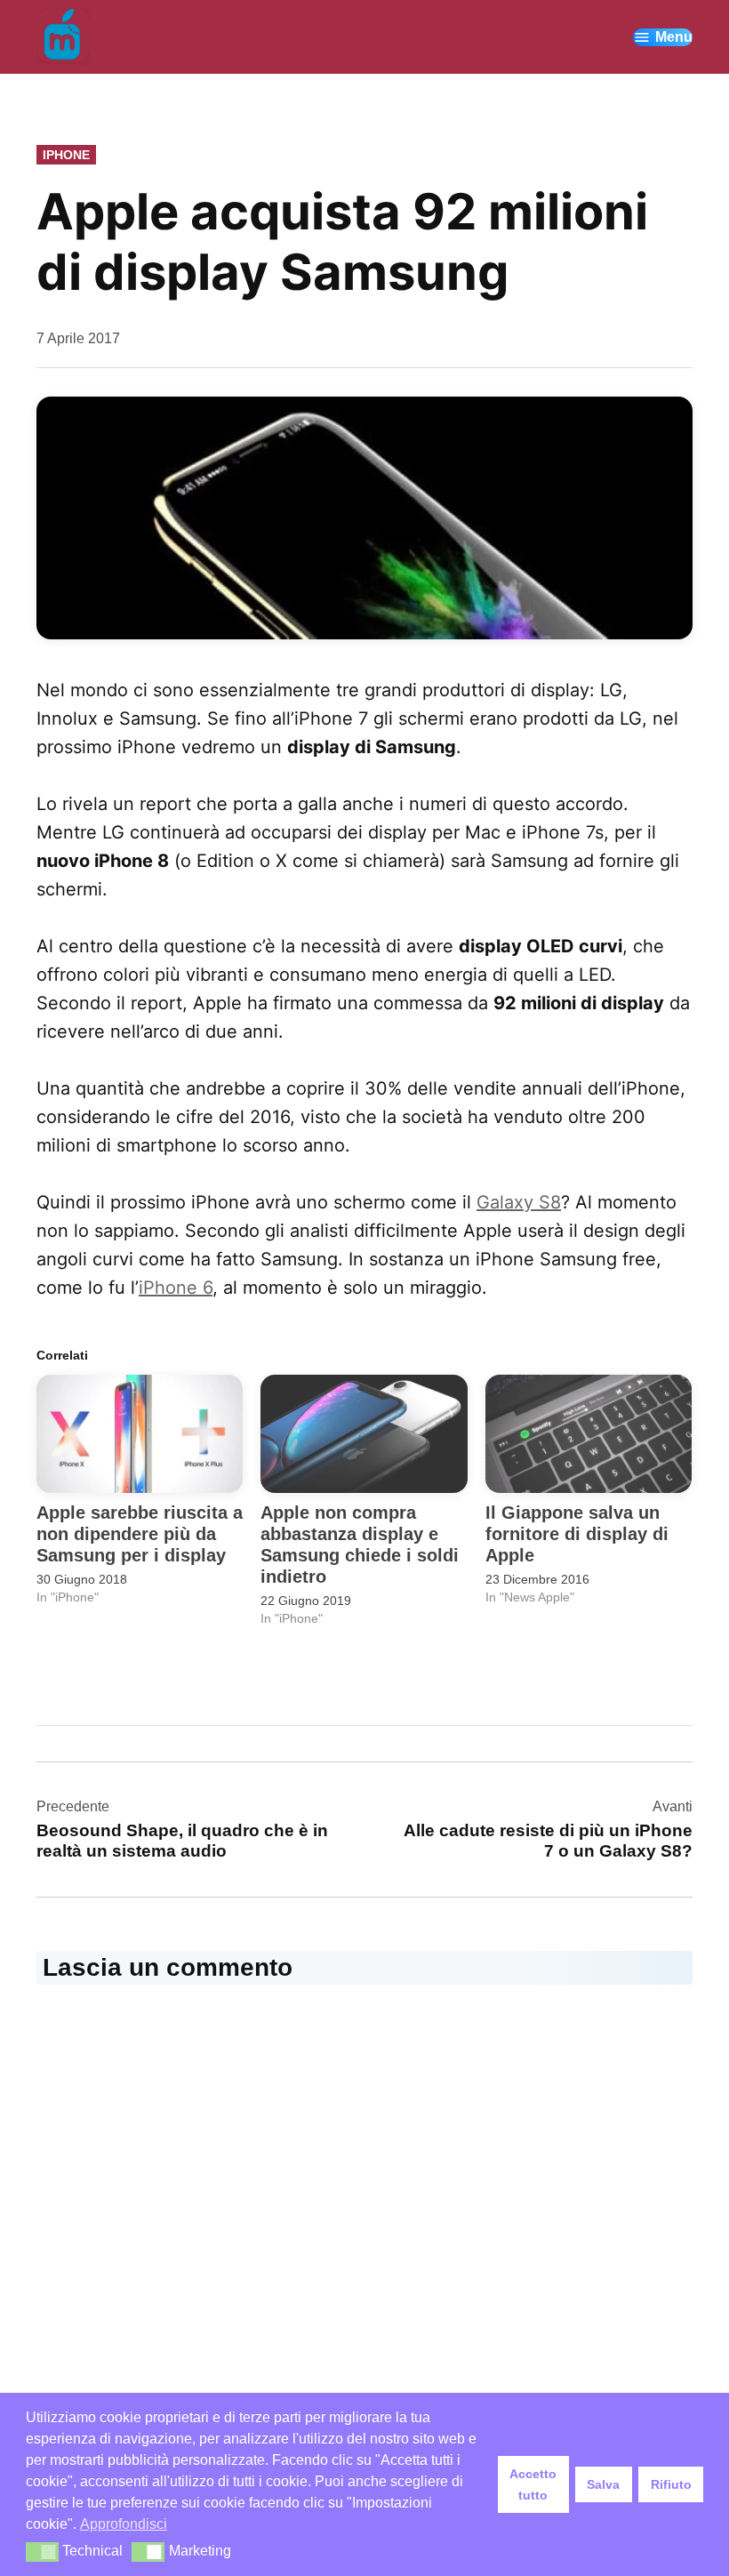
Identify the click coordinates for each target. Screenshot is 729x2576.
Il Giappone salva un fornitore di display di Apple (577, 1534)
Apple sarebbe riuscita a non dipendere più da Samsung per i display (140, 1534)
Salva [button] (603, 2484)
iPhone (66, 155)
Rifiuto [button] (671, 2484)
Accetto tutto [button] (533, 2484)
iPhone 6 (176, 1288)
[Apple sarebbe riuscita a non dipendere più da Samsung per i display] (140, 1434)
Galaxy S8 (519, 1202)
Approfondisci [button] (124, 2524)
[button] (42, 2552)
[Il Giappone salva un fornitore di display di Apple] (589, 1434)
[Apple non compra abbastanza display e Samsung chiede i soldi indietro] (364, 1434)
